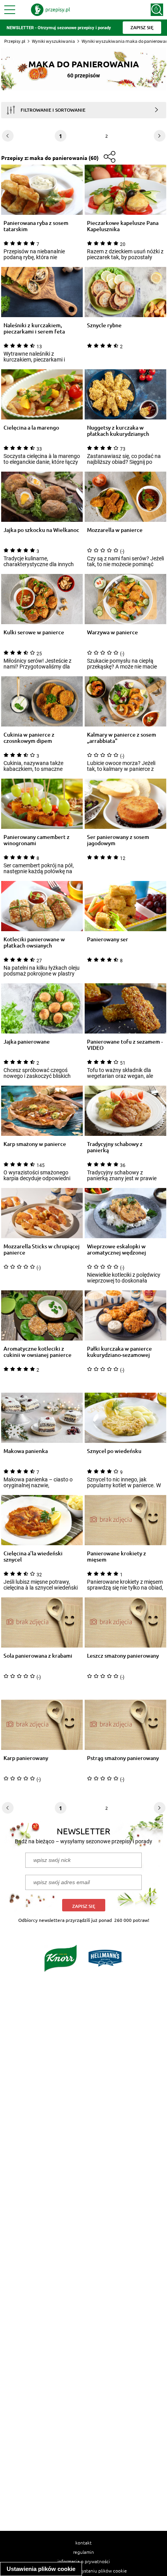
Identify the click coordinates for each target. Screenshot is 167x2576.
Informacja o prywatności (84, 2561)
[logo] (50, 10)
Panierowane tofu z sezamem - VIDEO (125, 1045)
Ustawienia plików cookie (41, 2569)
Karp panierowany (26, 1758)
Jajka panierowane (27, 1042)
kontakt (83, 2543)
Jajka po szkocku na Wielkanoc (41, 530)
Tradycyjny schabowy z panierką (115, 1147)
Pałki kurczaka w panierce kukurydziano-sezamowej (119, 1352)
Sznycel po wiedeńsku (114, 1451)
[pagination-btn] (160, 136)
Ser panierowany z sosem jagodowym (118, 840)
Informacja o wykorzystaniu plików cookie (84, 2571)
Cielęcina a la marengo (31, 428)
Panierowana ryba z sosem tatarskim (36, 226)
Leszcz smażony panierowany (123, 1656)
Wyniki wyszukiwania (53, 41)
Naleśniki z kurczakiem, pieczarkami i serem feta (34, 328)
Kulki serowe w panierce (34, 633)
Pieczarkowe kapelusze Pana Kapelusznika (123, 226)
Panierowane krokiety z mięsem (117, 1556)
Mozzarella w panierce (115, 530)
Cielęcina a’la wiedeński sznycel (33, 1556)
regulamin (83, 2552)
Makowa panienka (26, 1451)
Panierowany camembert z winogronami (37, 840)
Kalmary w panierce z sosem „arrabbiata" (122, 738)
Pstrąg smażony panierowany (123, 1758)
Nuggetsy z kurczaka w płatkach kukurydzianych (118, 431)
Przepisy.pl (15, 41)
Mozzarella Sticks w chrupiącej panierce (42, 1249)
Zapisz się (84, 1906)
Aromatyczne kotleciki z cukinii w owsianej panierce (37, 1352)
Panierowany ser (108, 940)
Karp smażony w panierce (35, 1144)
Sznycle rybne (104, 326)
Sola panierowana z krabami (38, 1656)
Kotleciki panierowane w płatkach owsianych (34, 942)
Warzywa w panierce (112, 633)
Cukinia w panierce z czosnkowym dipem (29, 738)
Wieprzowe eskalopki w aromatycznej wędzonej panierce (117, 1249)
